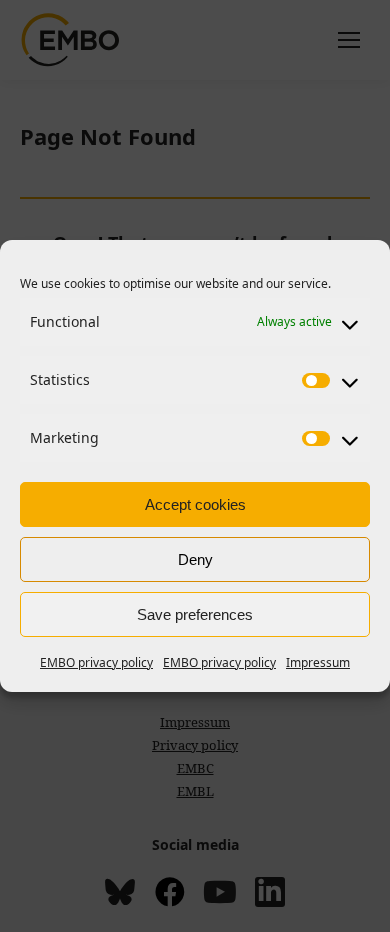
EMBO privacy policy (96, 662)
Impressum (318, 662)
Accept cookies (195, 504)
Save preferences (195, 614)
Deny (195, 559)
